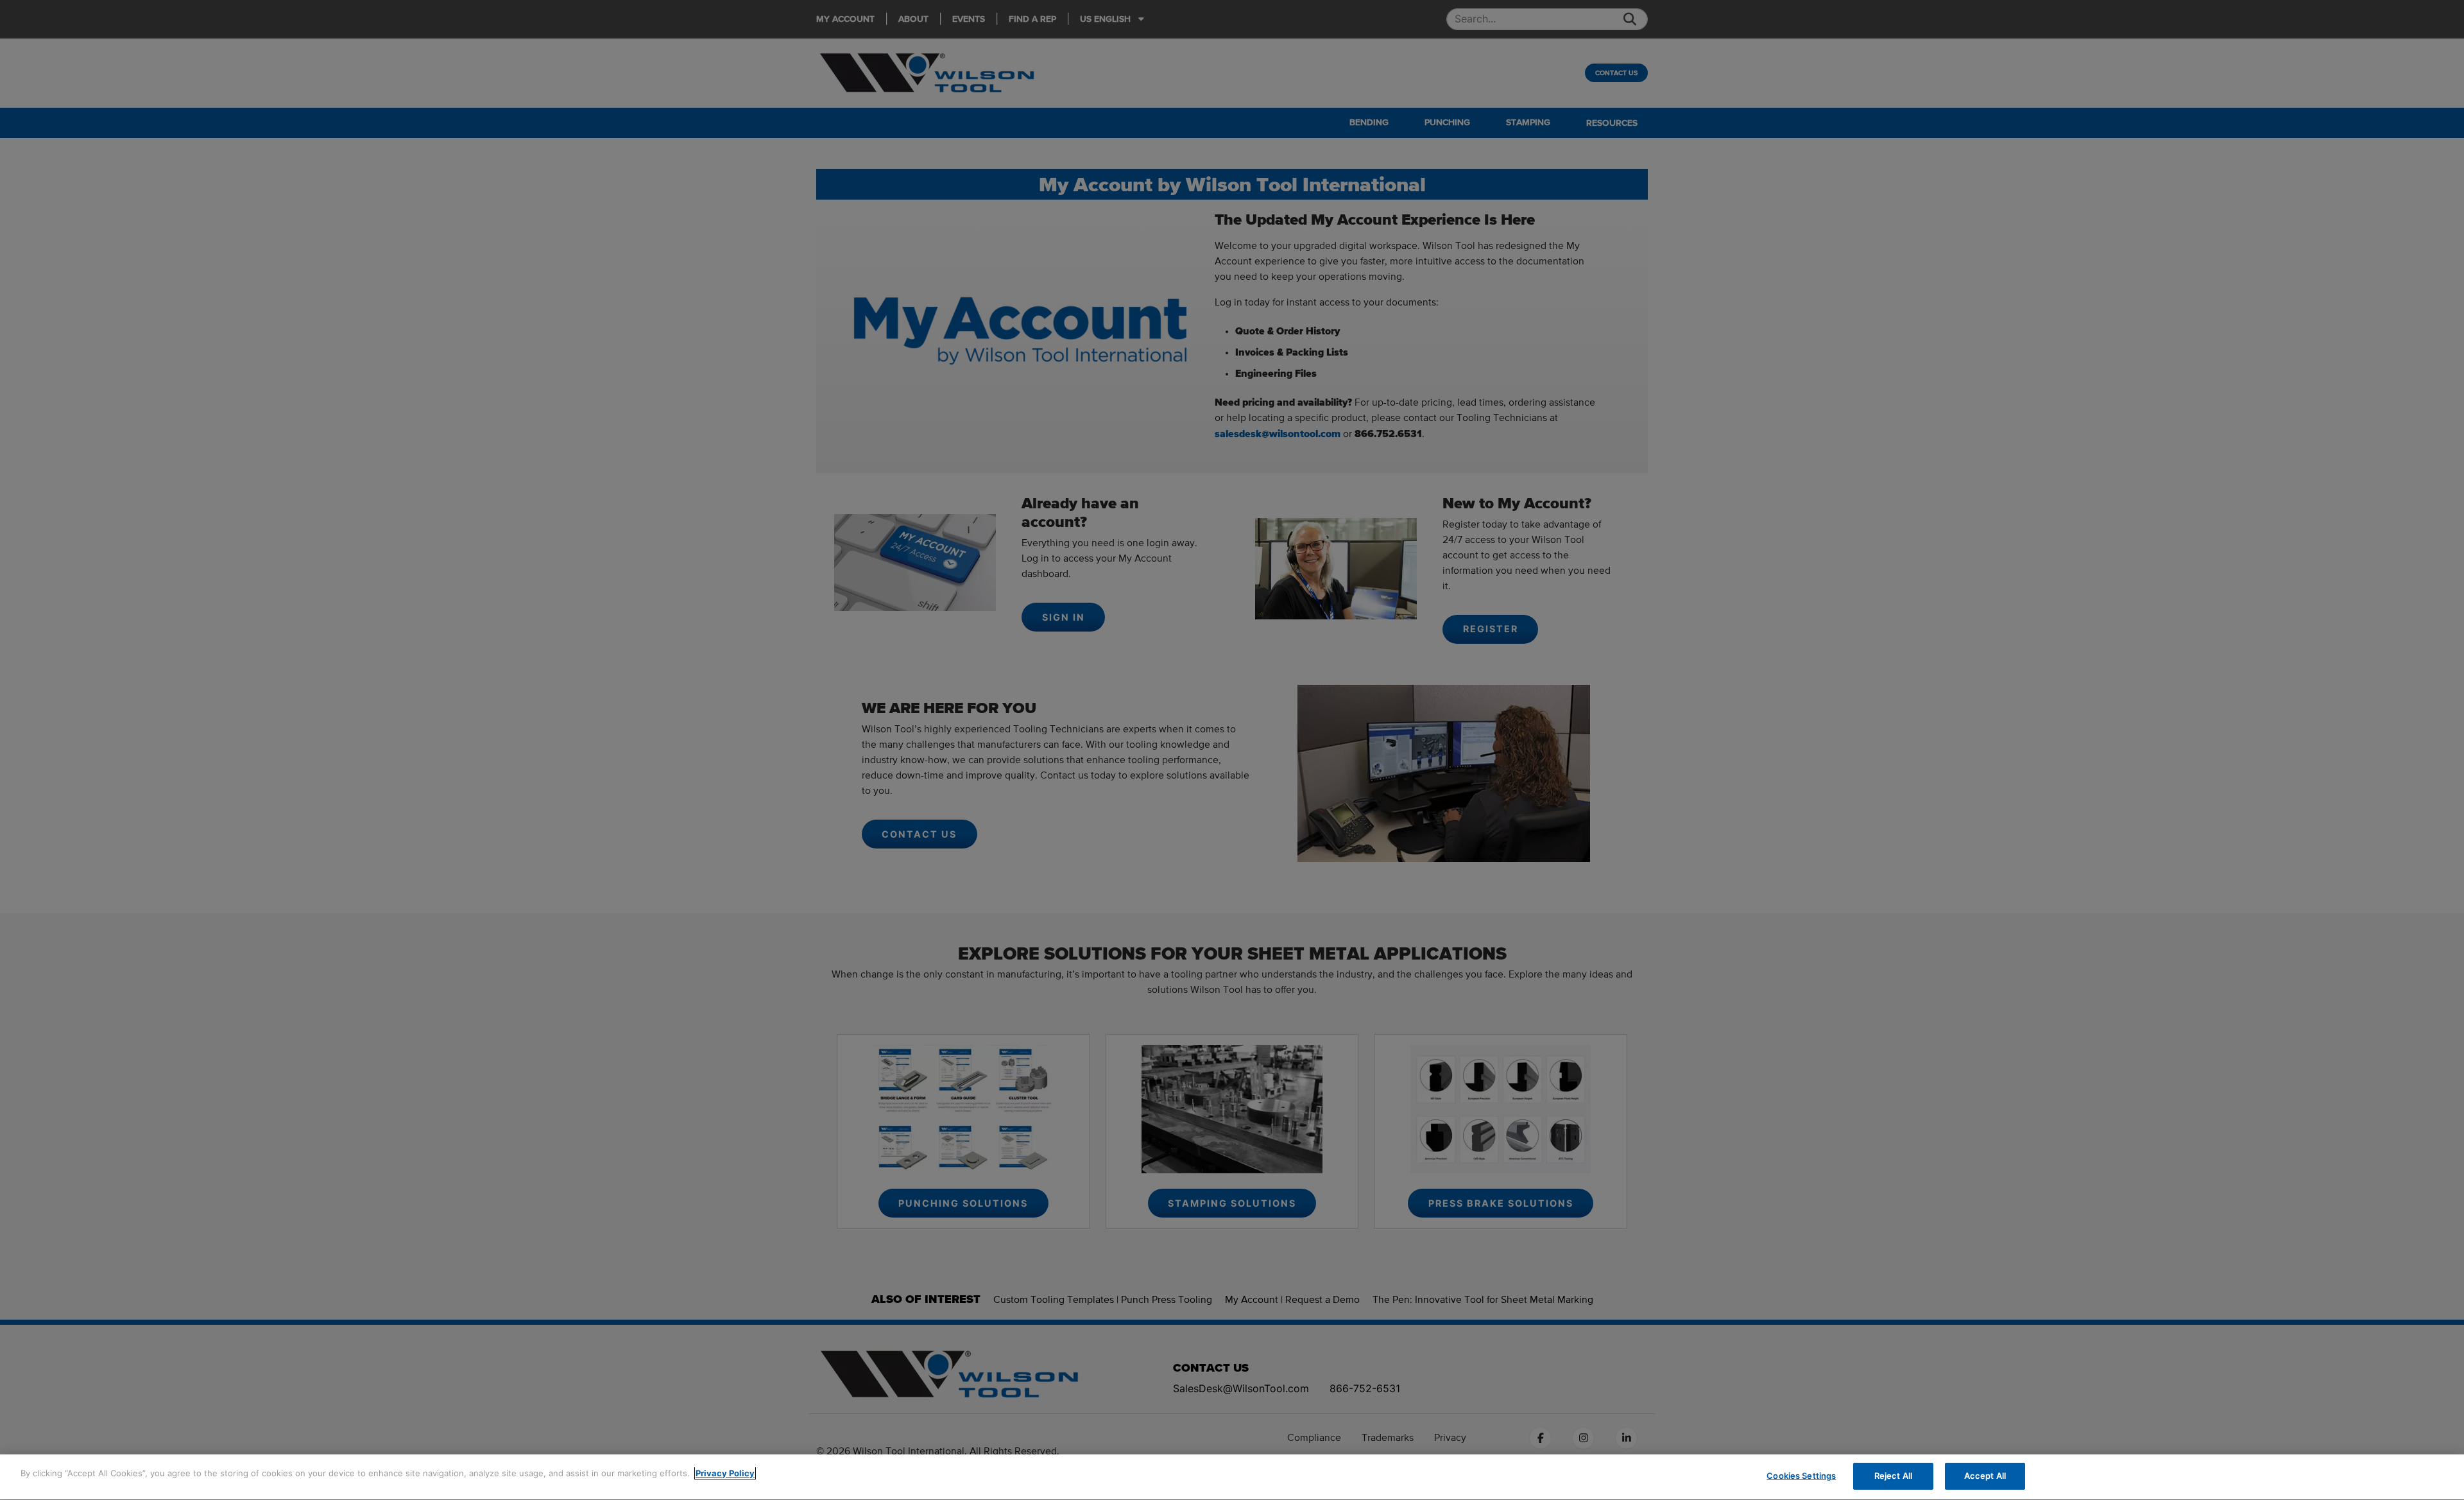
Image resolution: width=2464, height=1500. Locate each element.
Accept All (1985, 1476)
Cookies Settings (1801, 1476)
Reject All (1893, 1476)
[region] (1232, 1477)
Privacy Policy (725, 1473)
